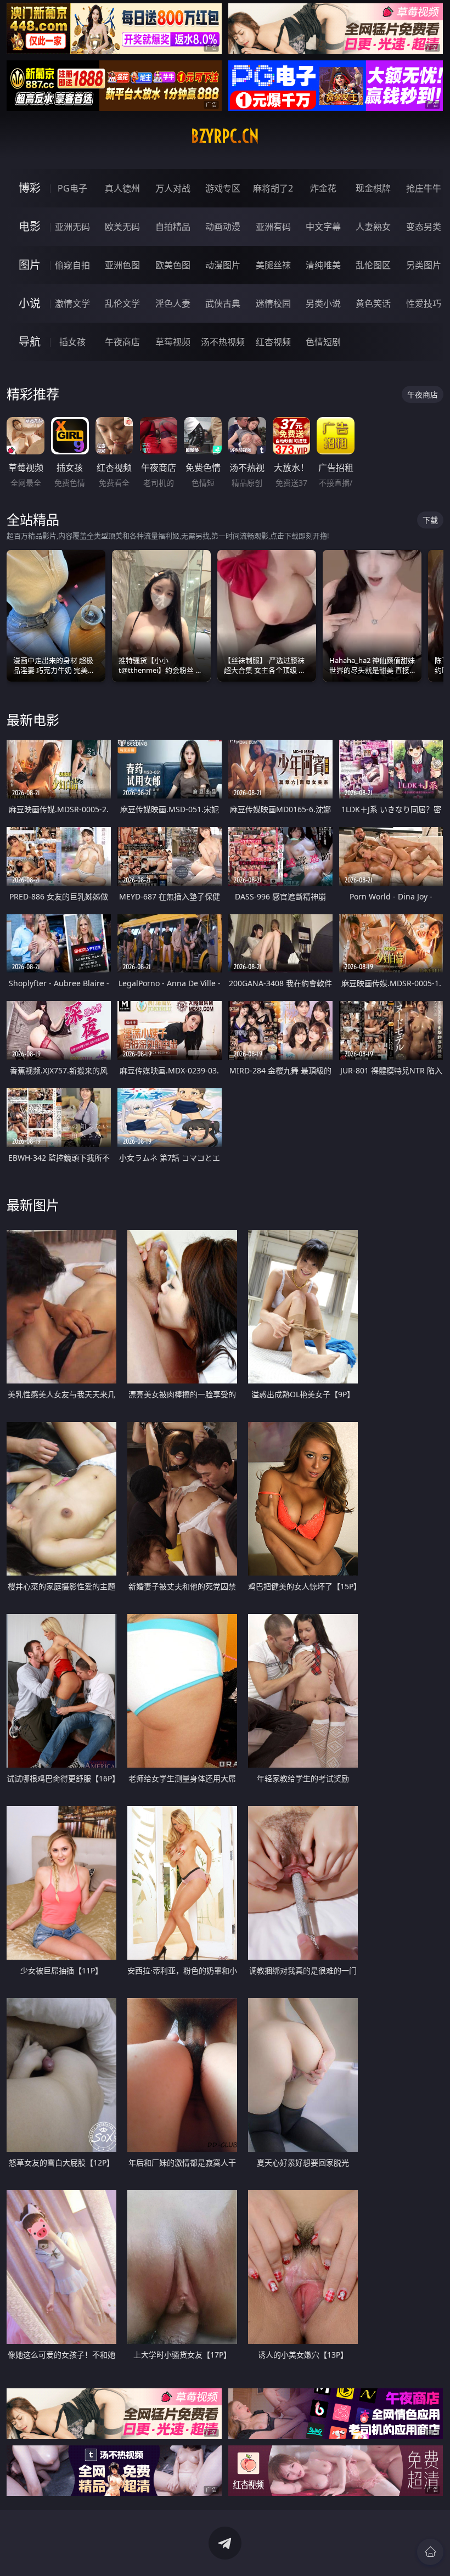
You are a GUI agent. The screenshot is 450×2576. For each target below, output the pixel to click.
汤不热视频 (223, 342)
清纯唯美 (323, 265)
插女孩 (72, 342)
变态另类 (424, 227)
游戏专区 (223, 188)
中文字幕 (323, 227)
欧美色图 (173, 265)
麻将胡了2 (273, 188)
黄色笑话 (373, 303)
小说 (30, 303)
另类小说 (323, 303)
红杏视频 (273, 342)
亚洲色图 (122, 265)
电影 (30, 226)
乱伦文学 (122, 303)
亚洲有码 (273, 227)
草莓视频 (173, 342)
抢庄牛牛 (424, 188)
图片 (30, 265)
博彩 (30, 188)
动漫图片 (223, 265)
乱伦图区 (373, 265)
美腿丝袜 (273, 265)
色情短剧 (323, 342)
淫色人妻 (173, 303)
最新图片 (33, 1205)
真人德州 (122, 188)
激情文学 (72, 303)
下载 (430, 520)
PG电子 (72, 188)
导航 (30, 342)
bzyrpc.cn (225, 136)
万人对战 (173, 188)
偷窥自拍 (72, 265)
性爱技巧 (424, 303)
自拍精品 (173, 227)
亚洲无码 (72, 227)
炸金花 (323, 188)
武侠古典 (223, 303)
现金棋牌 (373, 188)
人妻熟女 (373, 227)
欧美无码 (122, 227)
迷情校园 (273, 303)
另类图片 (424, 265)
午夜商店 (122, 342)
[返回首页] (430, 2552)
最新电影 (33, 720)
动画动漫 (223, 227)
